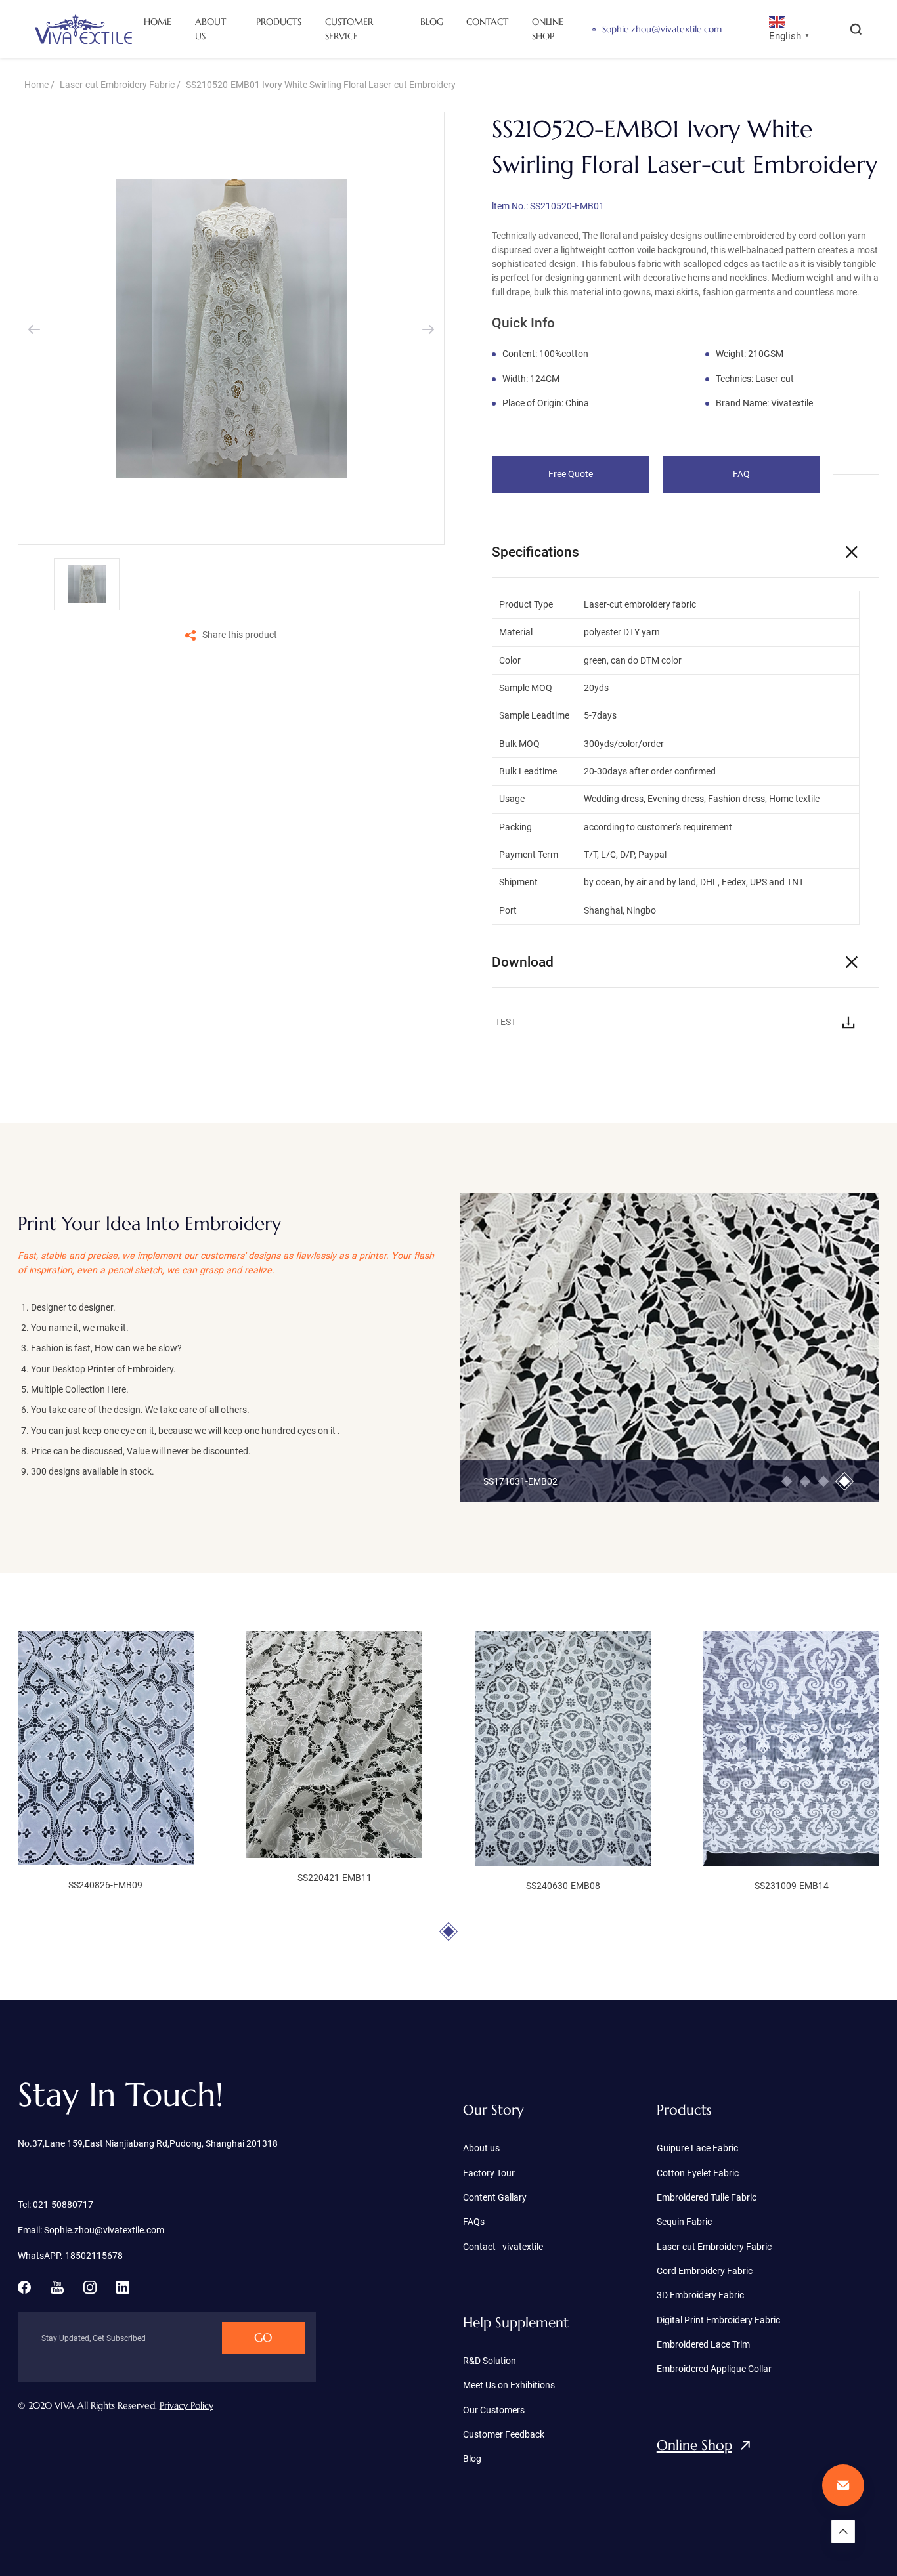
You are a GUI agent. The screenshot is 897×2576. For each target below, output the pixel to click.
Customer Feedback (504, 2434)
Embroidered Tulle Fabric (707, 2197)
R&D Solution (490, 2361)
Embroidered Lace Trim (703, 2344)
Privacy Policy (186, 2405)
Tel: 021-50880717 (55, 2205)
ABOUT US (210, 29)
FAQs (474, 2222)
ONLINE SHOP (548, 29)
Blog (472, 2459)
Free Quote (571, 474)
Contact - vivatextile (503, 2247)
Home (36, 85)
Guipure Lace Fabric (697, 2148)
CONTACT (487, 22)
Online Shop (694, 2445)
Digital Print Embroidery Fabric (718, 2320)
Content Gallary (495, 2197)
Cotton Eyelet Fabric (698, 2173)
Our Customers (494, 2410)
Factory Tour (489, 2173)
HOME (158, 22)
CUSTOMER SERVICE (349, 29)
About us (481, 2148)
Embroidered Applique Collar (714, 2369)
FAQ (741, 474)
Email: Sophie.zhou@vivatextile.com (91, 2230)
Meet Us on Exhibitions (509, 2385)
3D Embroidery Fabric (700, 2295)
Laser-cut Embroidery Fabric (117, 85)
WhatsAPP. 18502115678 (70, 2256)
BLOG (432, 22)
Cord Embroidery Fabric (705, 2271)
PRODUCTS (279, 22)
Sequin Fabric (684, 2222)
